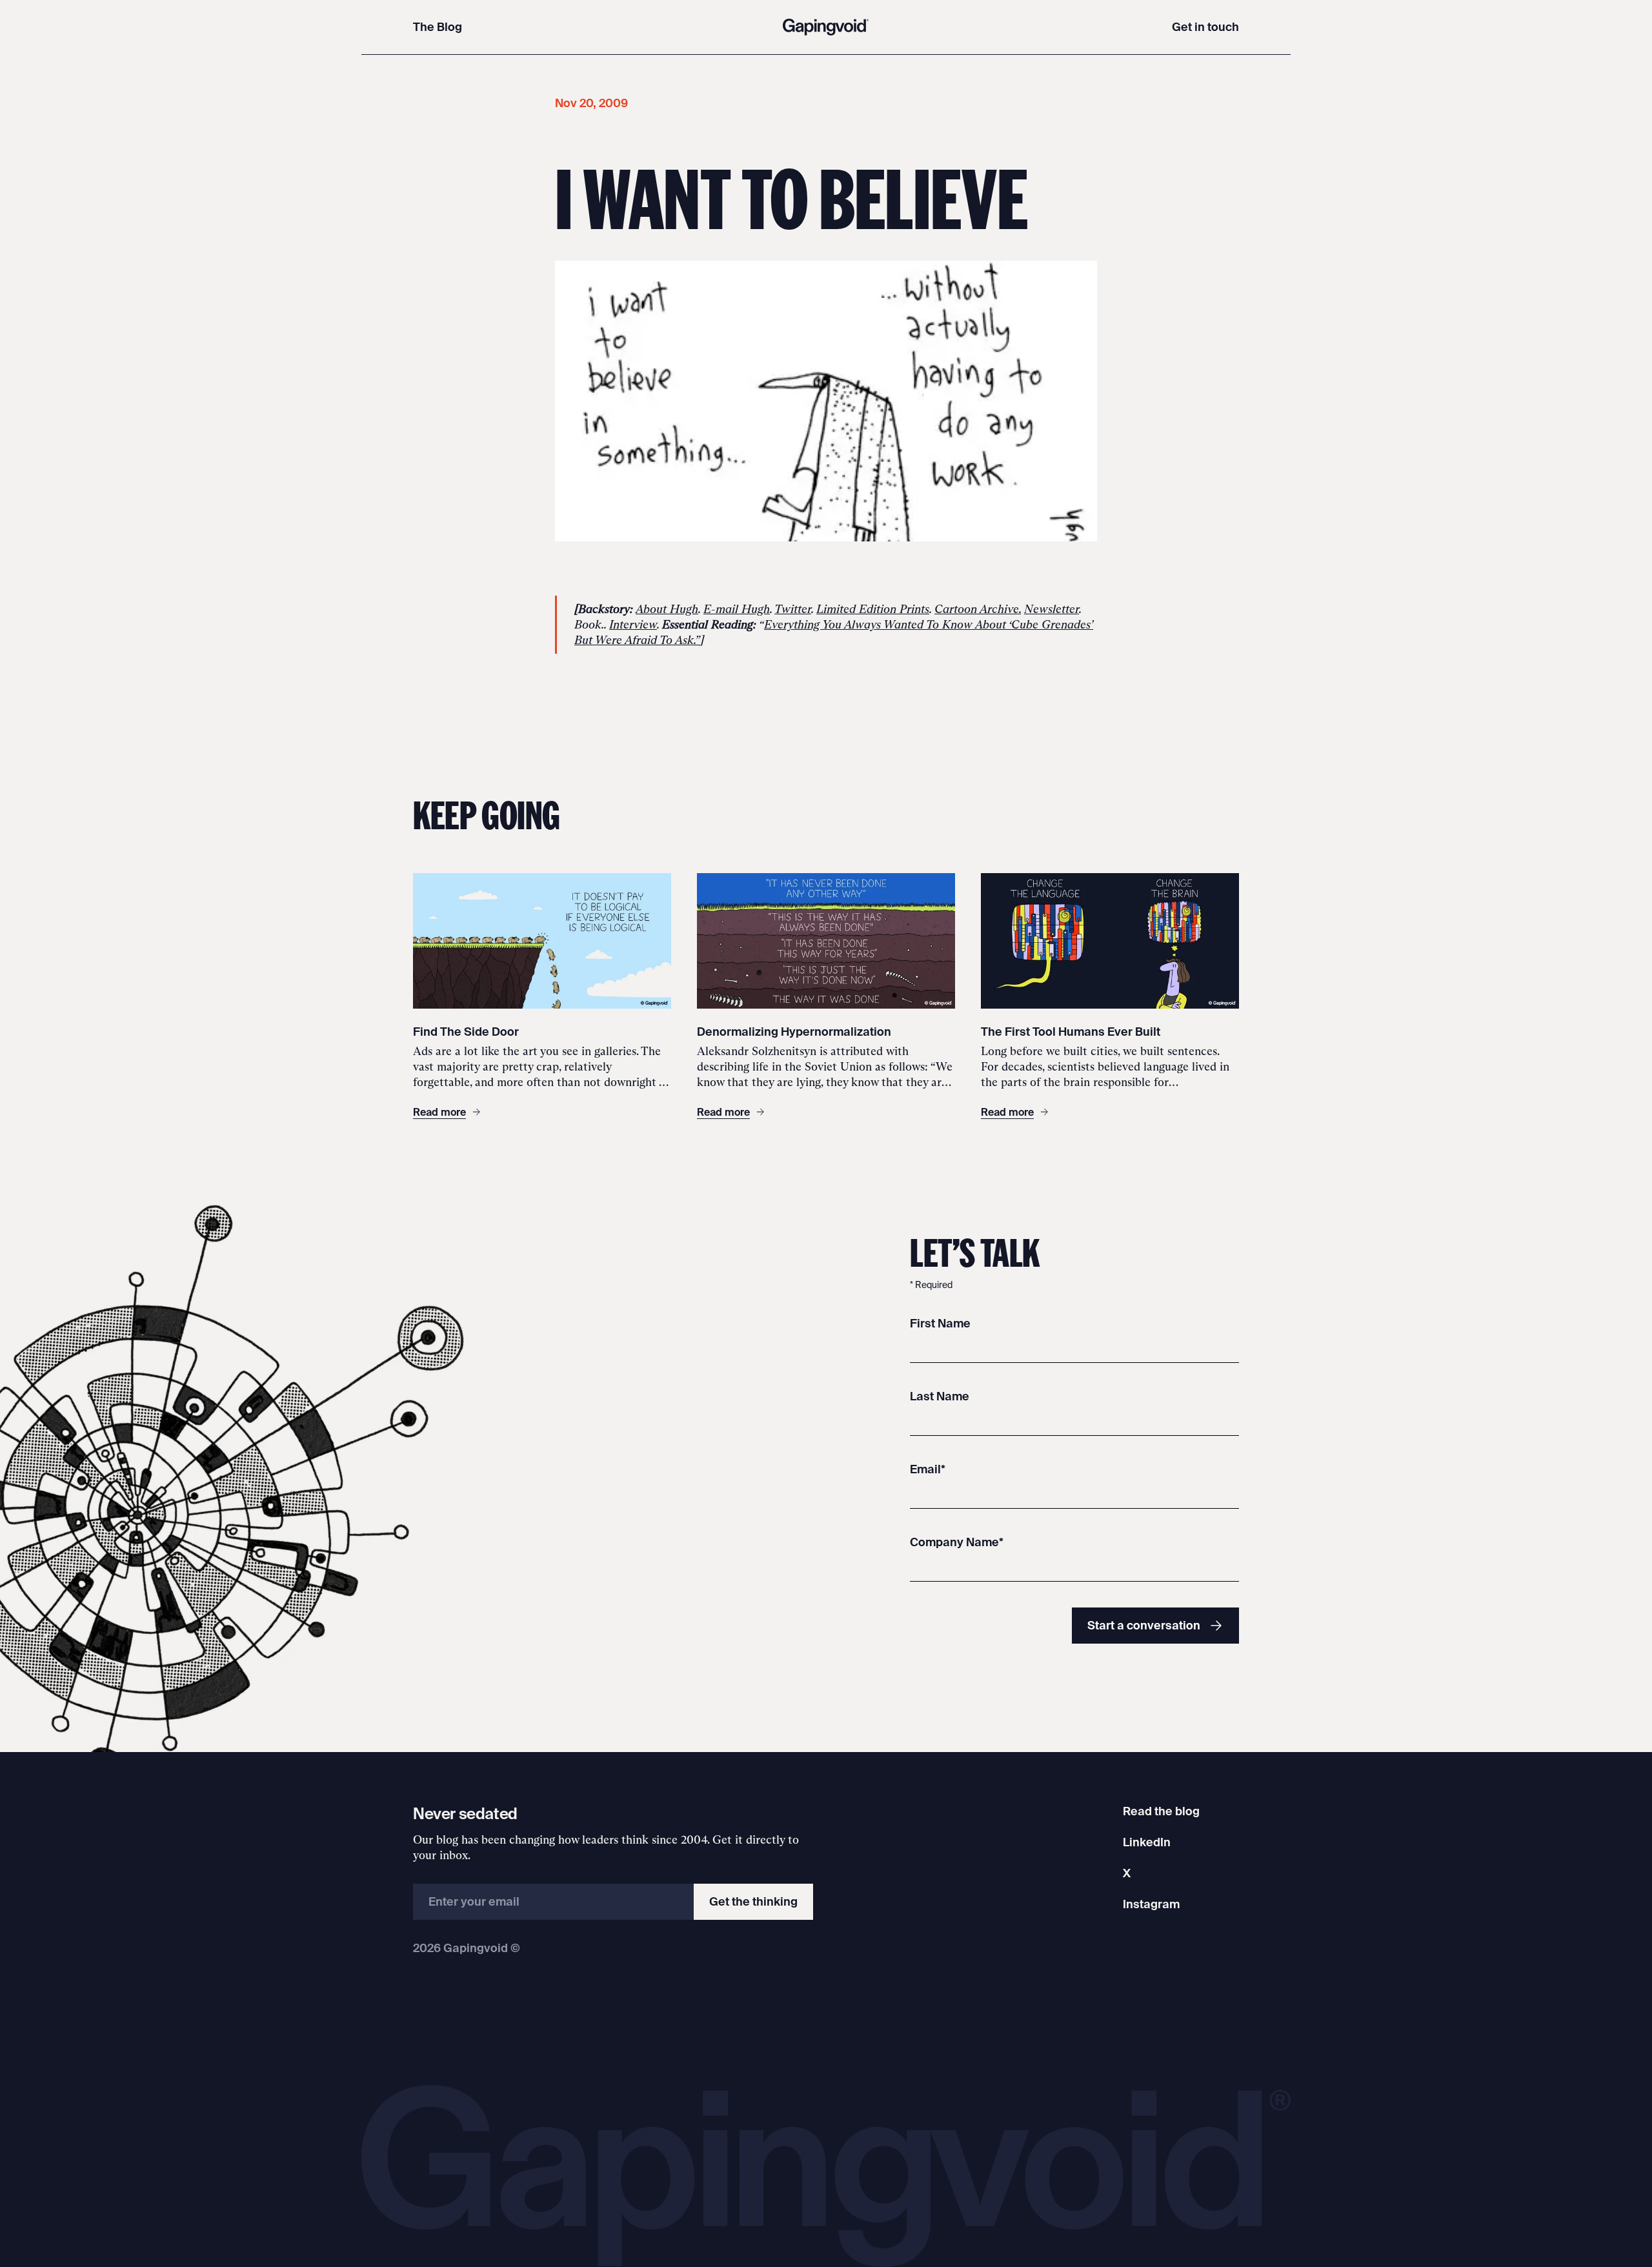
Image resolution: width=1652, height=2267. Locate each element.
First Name (940, 1323)
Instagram (1151, 1904)
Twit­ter (793, 609)
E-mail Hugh (737, 609)
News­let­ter (1052, 609)
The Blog (438, 27)
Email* (928, 1469)
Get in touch (1205, 27)
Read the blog (1161, 1811)
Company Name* (957, 1542)
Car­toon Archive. (978, 609)
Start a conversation (1144, 1625)
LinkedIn (1147, 1842)
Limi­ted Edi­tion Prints (873, 609)
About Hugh (667, 609)
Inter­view (633, 625)
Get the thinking (753, 1901)
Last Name (940, 1396)
